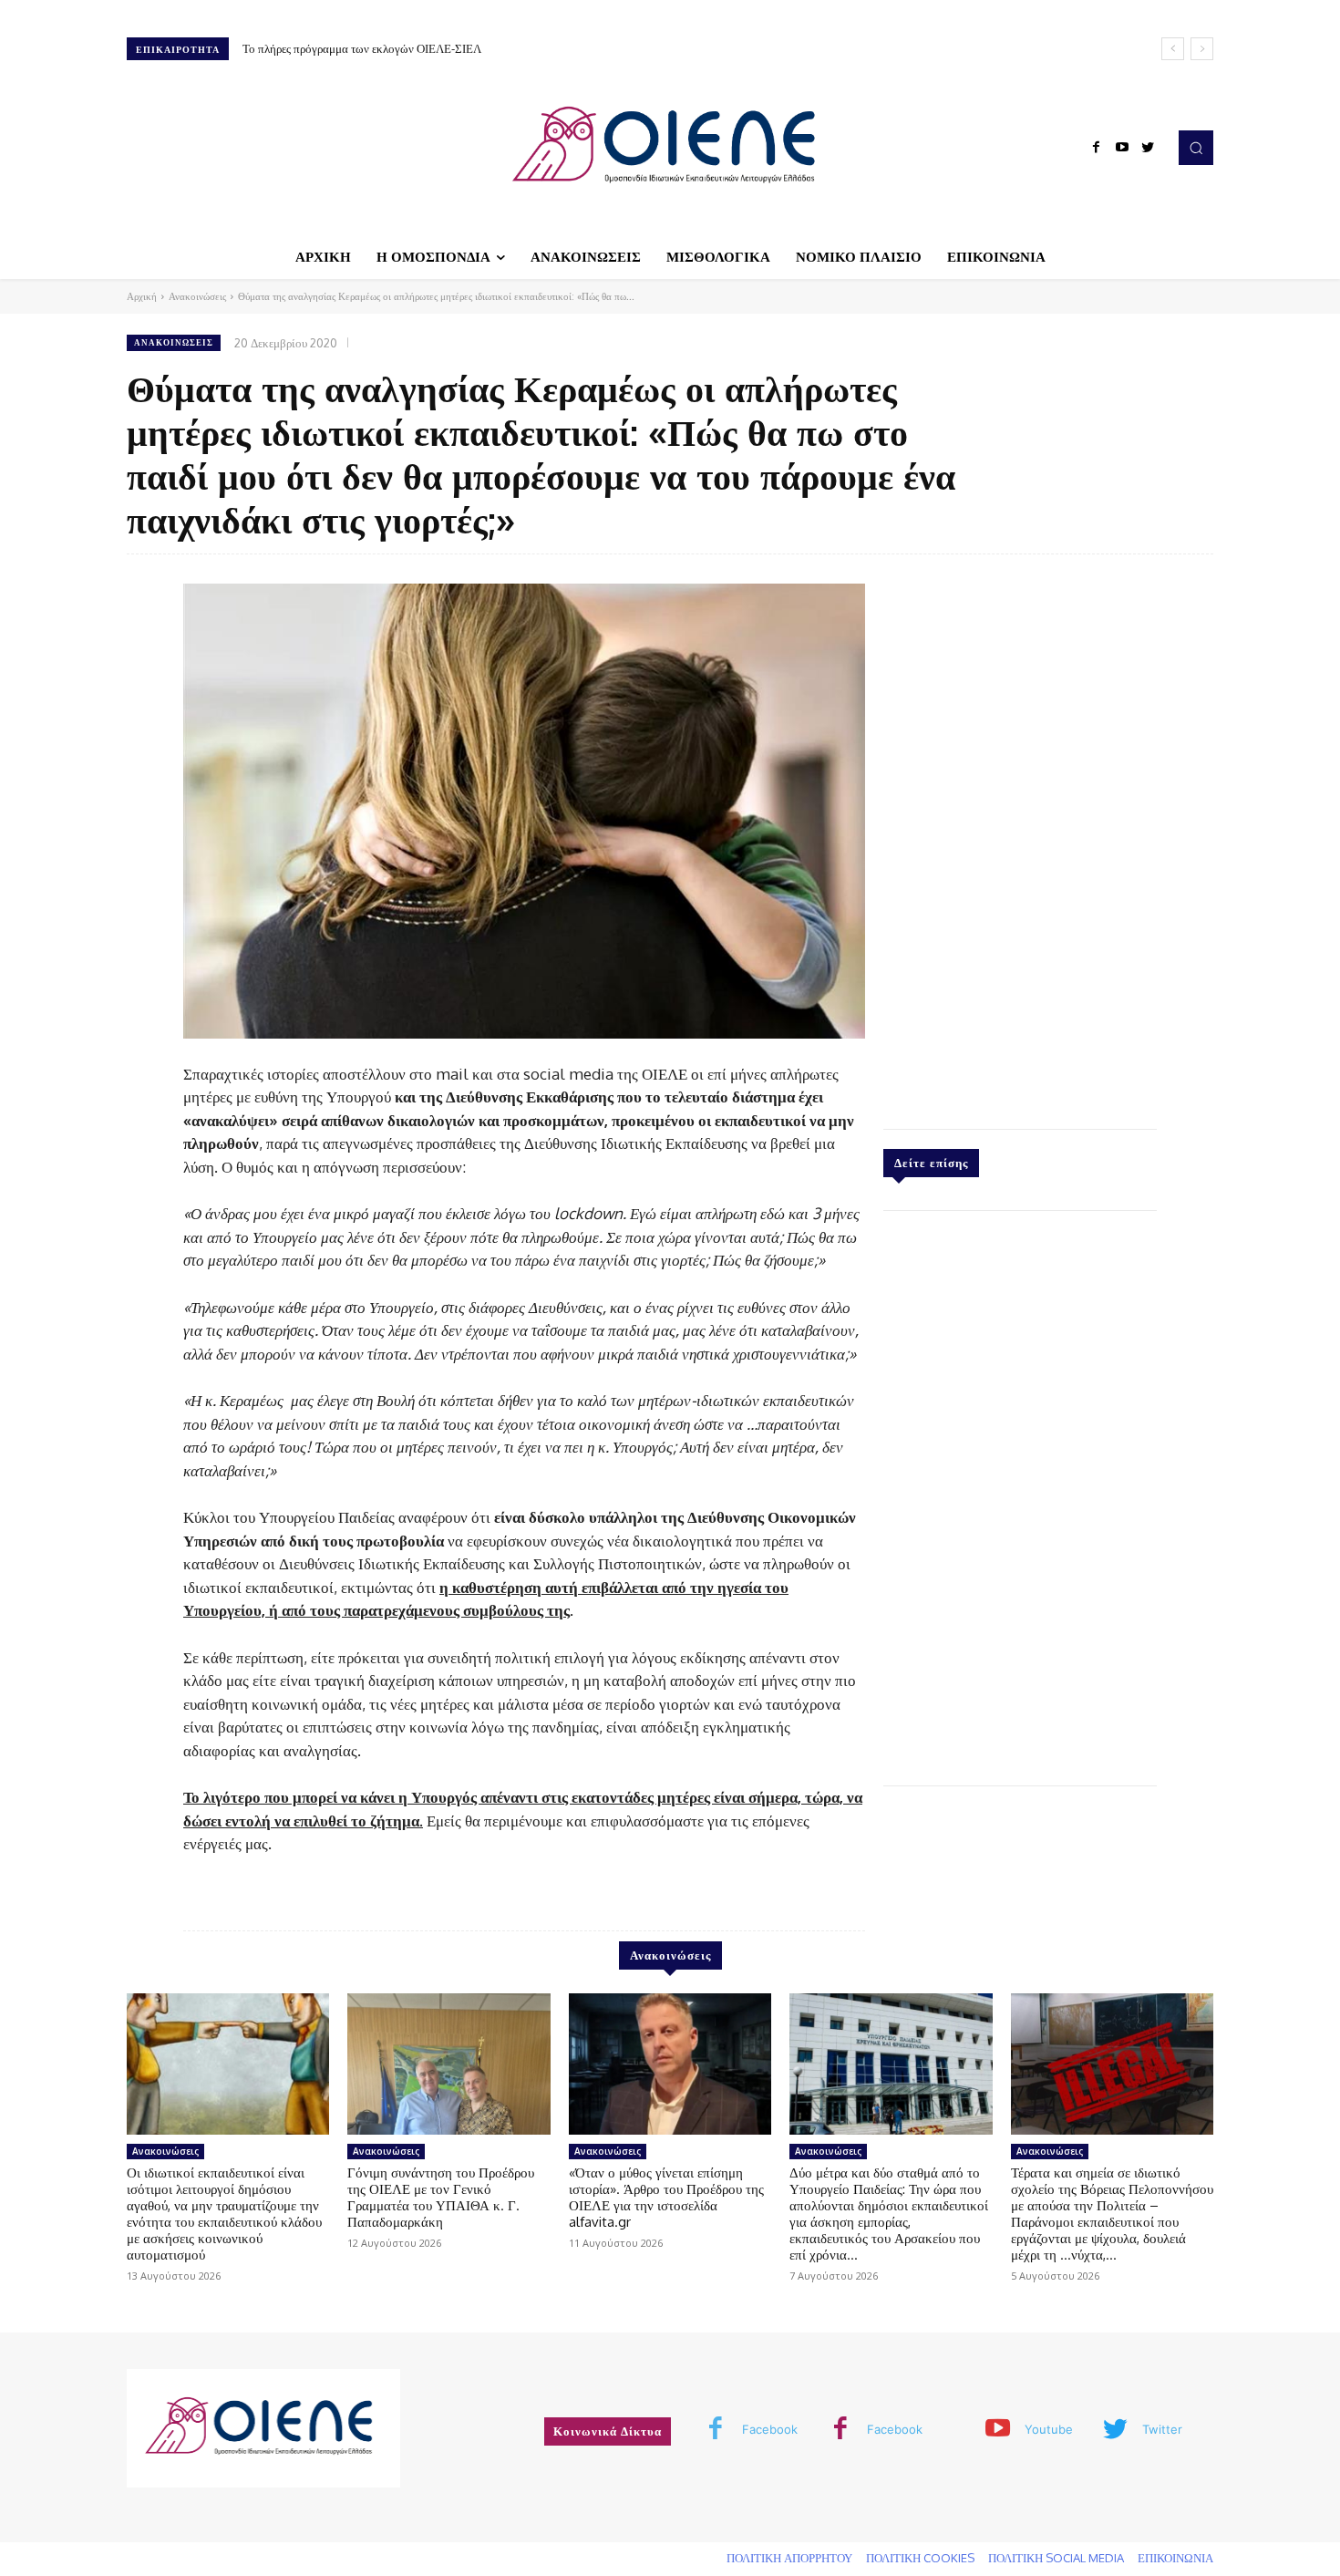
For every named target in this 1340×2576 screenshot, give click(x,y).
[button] (1196, 148)
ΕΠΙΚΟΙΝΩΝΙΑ (1175, 2558)
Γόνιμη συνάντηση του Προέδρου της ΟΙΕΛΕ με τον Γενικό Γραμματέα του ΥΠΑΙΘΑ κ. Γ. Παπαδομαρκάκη (441, 2197)
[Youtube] (1122, 148)
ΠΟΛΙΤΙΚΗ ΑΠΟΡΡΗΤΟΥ (789, 2558)
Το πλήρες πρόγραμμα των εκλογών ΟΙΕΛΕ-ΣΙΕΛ (362, 48)
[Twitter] (1148, 148)
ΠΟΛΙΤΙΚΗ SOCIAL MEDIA (1056, 2558)
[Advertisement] (1020, 837)
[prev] (1173, 49)
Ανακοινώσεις (197, 296)
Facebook (770, 2429)
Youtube (1049, 2429)
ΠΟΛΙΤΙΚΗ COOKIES (920, 2558)
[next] (1202, 49)
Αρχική (142, 296)
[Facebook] (1097, 148)
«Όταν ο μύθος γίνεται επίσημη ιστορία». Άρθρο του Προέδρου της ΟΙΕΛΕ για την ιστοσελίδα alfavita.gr (666, 2197)
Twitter (1162, 2429)
